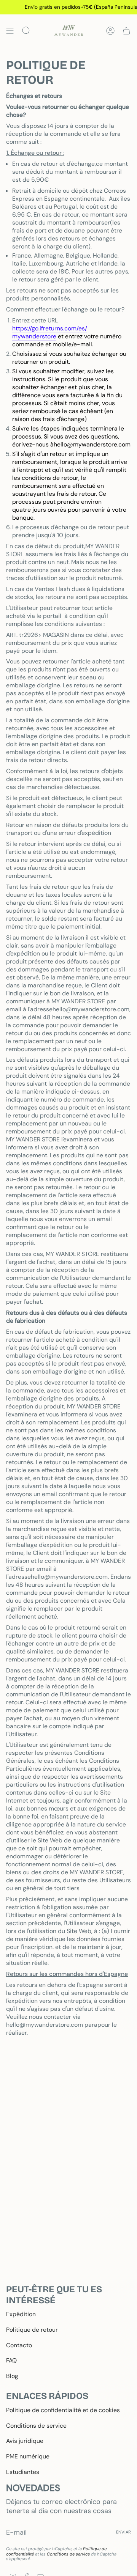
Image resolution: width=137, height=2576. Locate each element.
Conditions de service (36, 2426)
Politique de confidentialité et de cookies (63, 2410)
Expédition (21, 2314)
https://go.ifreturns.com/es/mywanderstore (50, 332)
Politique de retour (32, 2330)
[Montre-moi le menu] (10, 31)
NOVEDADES (33, 2488)
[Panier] (126, 31)
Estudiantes (23, 2472)
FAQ (11, 2360)
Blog (12, 2376)
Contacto (19, 2345)
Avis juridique (25, 2441)
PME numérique (28, 2456)
